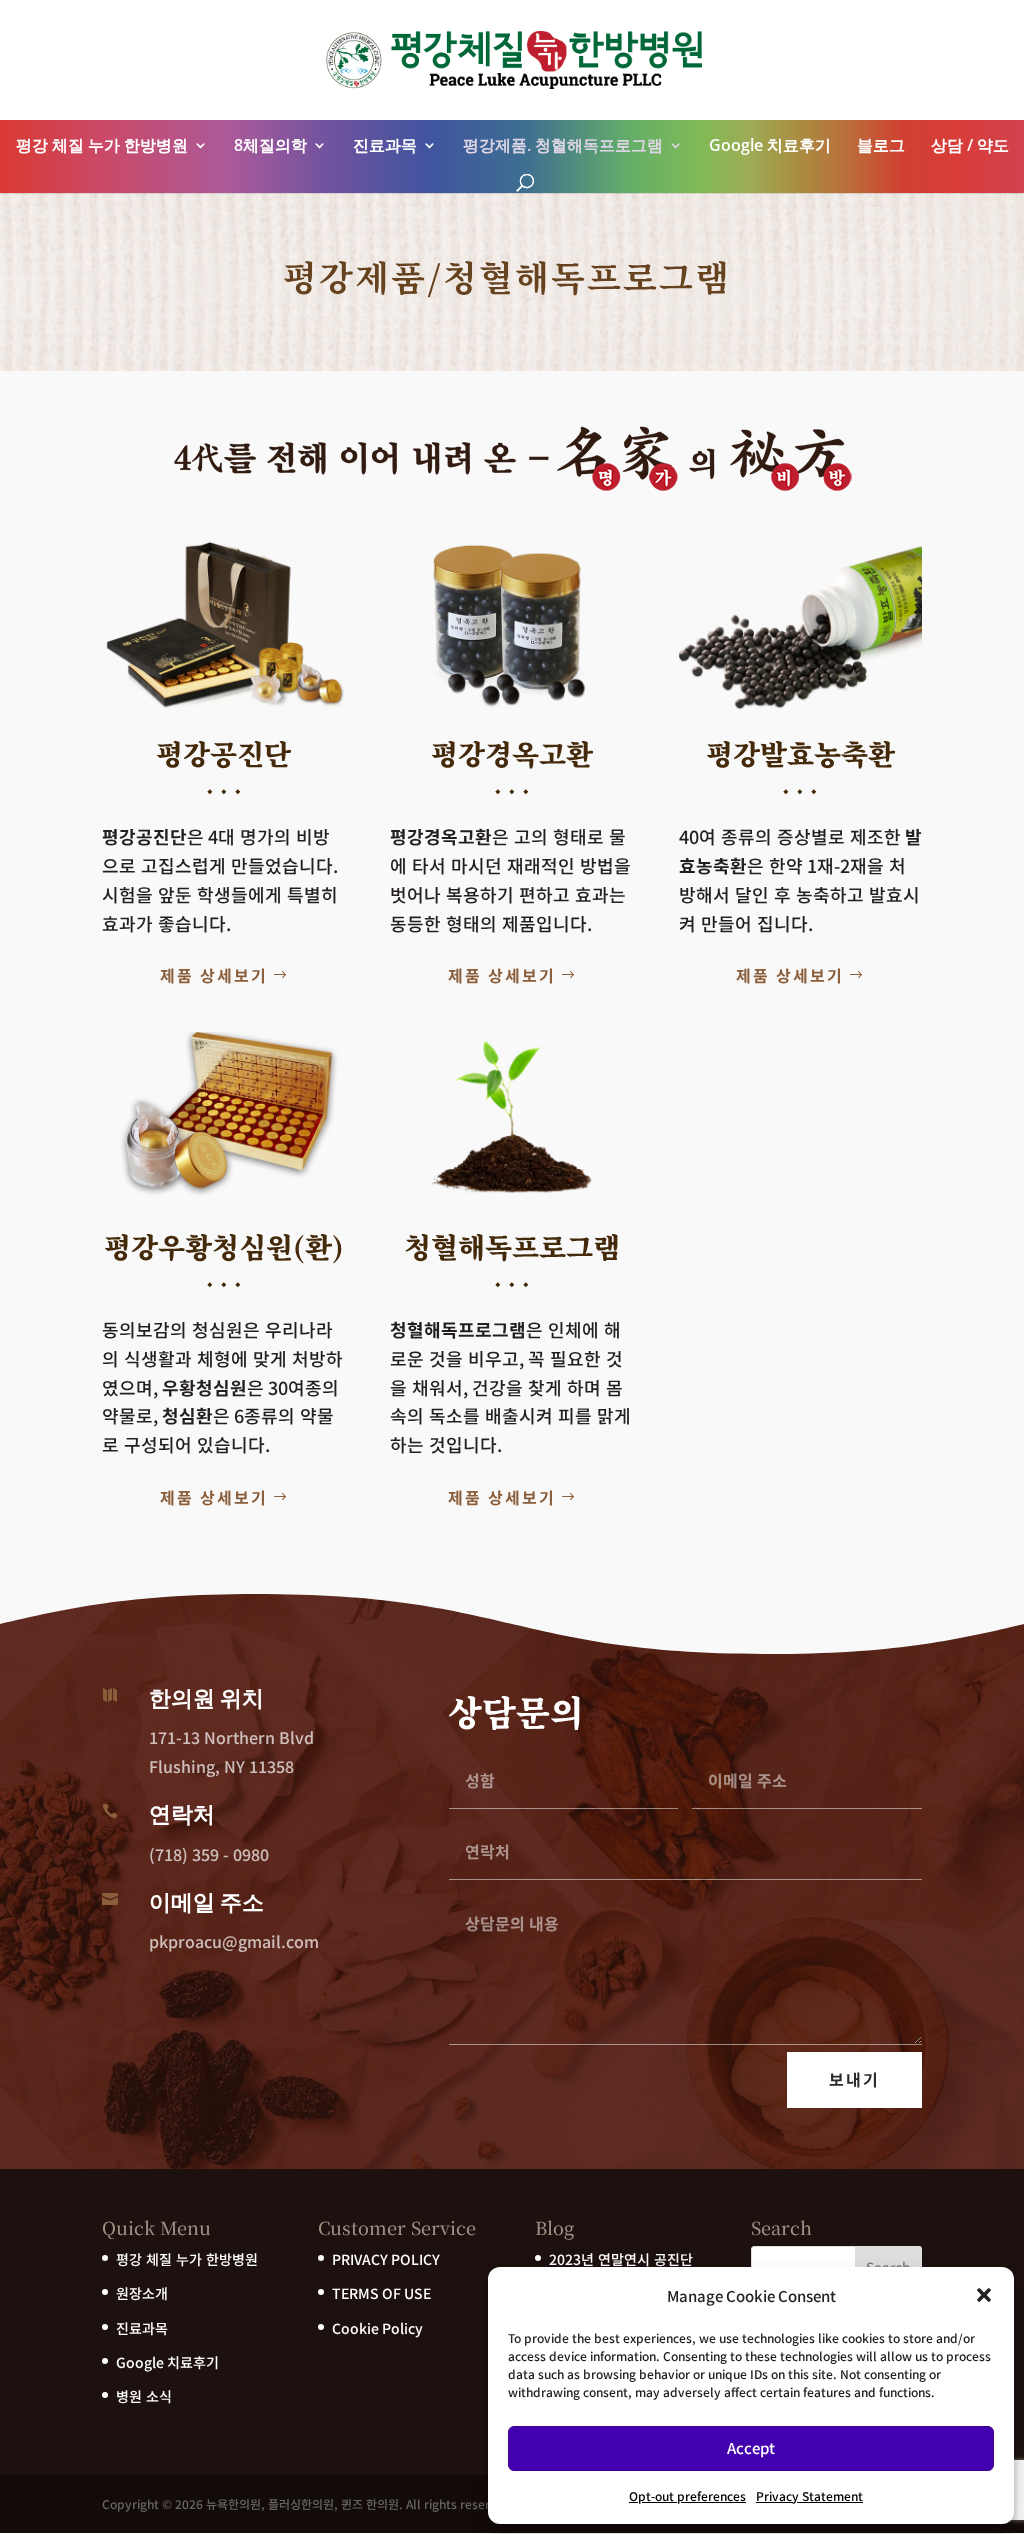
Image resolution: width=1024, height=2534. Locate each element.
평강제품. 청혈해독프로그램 (563, 145)
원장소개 (142, 2293)
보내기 (854, 2079)
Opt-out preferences (687, 2495)
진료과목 (385, 145)
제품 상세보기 (214, 975)
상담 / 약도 (970, 145)
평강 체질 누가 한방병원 (102, 145)
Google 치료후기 (770, 145)
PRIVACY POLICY (386, 2259)
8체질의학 (270, 145)
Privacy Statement (809, 2495)
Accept (751, 2447)
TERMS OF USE (381, 2293)
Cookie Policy (377, 2328)
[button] (984, 2295)
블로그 (881, 145)
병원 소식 (144, 2396)
